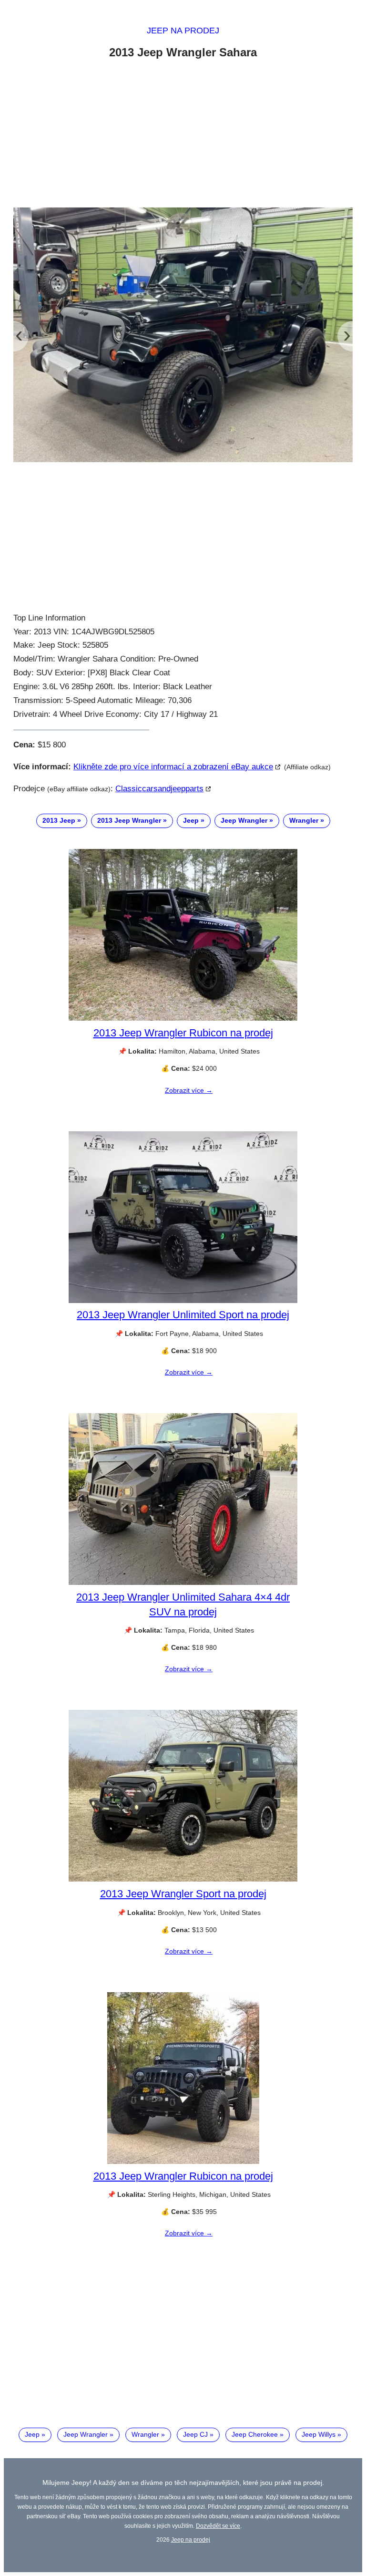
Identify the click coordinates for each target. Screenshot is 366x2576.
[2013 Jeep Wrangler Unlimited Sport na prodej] (183, 1301)
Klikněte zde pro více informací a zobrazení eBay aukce (173, 767)
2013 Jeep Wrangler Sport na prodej (183, 1894)
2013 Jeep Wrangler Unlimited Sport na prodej (183, 1315)
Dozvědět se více (218, 2526)
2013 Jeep (59, 820)
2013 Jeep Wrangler (129, 820)
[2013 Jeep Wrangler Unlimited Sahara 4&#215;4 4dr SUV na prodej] (183, 1583)
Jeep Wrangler (244, 820)
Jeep (191, 820)
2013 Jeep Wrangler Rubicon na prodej (183, 1033)
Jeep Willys (319, 2434)
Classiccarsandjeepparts (159, 789)
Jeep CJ (195, 2434)
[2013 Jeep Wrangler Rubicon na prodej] (183, 1018)
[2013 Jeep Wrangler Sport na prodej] (183, 1879)
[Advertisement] (183, 135)
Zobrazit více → (189, 1090)
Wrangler (304, 820)
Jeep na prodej (183, 31)
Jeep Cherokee (255, 2434)
